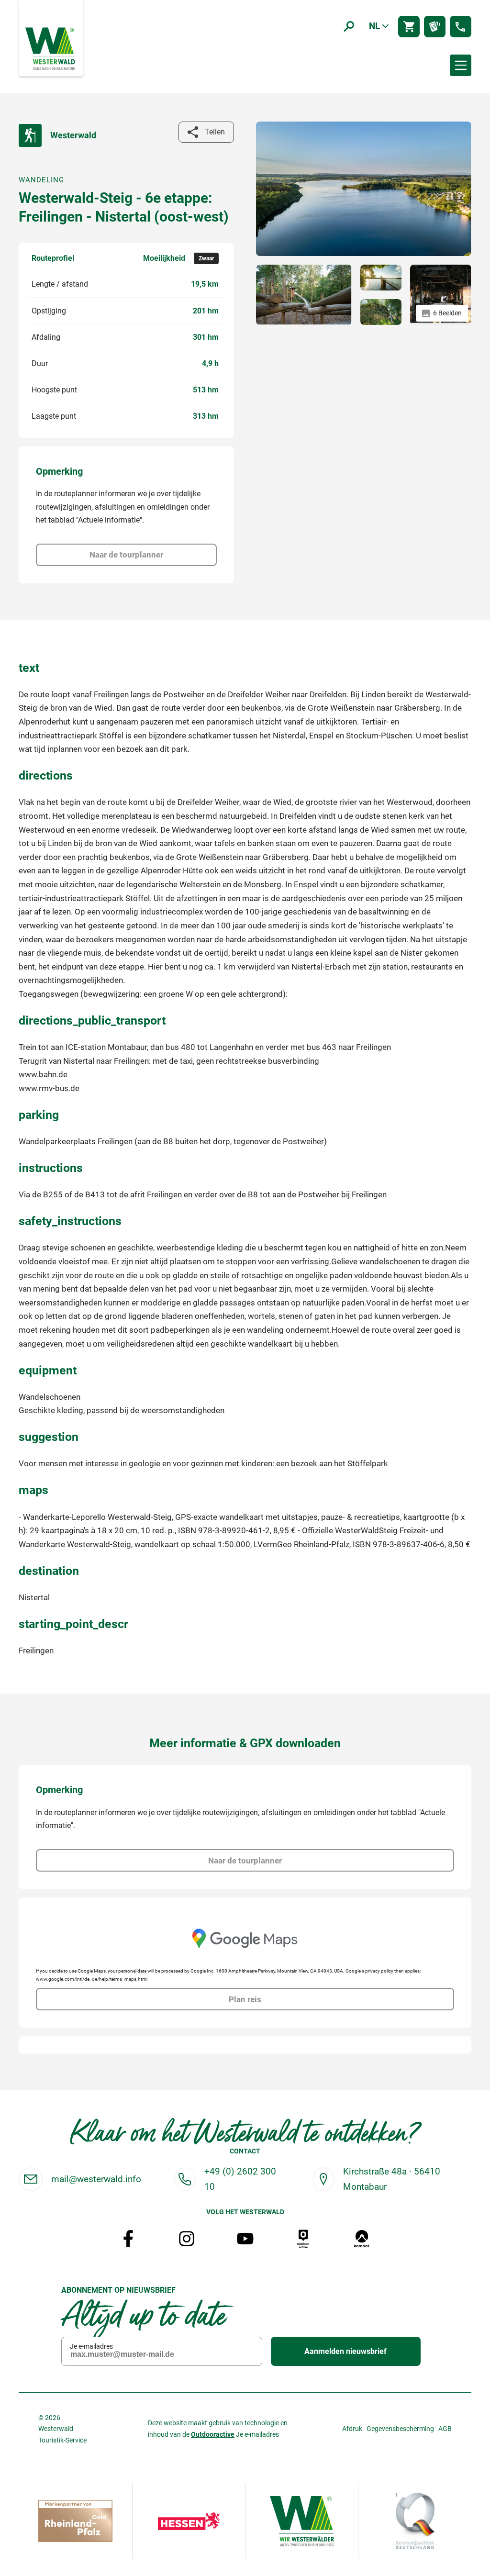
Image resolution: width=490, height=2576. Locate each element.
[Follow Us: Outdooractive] (303, 2239)
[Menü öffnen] (461, 65)
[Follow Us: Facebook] (128, 2239)
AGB (445, 2429)
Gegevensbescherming (400, 2429)
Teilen (215, 132)
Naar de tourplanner (126, 555)
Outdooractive (213, 2434)
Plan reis (245, 1999)
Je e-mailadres (91, 2346)
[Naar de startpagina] (51, 48)
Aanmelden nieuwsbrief (345, 2351)
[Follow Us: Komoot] (362, 2239)
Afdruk (352, 2429)
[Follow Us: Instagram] (187, 2239)
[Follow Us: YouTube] (245, 2239)
